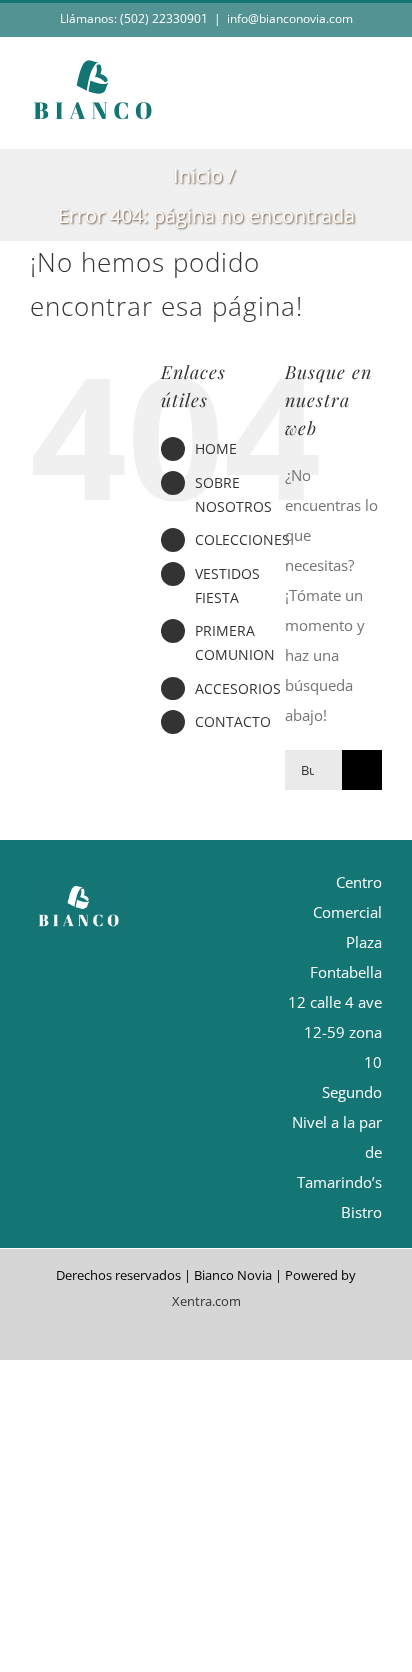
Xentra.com (206, 1301)
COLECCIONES (242, 539)
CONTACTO (233, 721)
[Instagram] (200, 930)
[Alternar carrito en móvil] (338, 117)
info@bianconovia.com (290, 18)
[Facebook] (166, 930)
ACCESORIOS (238, 688)
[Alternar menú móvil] (374, 117)
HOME (216, 448)
